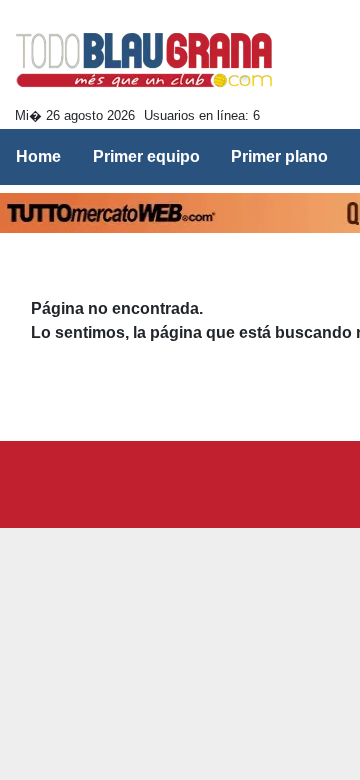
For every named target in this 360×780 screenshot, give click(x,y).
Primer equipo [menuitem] (146, 156)
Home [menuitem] (38, 156)
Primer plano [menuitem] (279, 156)
